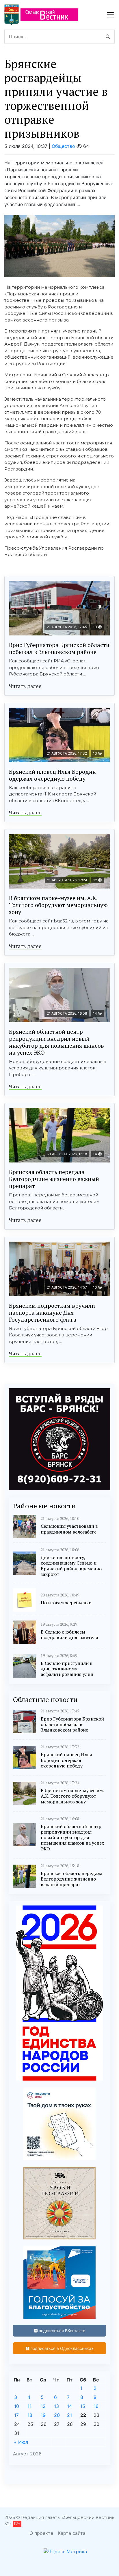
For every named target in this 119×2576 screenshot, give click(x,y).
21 (69, 2415)
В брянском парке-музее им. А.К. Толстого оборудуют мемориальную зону (58, 905)
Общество (63, 146)
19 (43, 2415)
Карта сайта (72, 2533)
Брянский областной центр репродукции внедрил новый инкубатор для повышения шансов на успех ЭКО (56, 1042)
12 (43, 2406)
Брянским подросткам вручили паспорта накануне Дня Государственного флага (52, 1312)
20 (57, 2415)
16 (96, 2406)
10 (17, 2406)
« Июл (21, 2442)
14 (69, 2406)
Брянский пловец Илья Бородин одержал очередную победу (52, 775)
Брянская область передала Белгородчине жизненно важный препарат (54, 1179)
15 (83, 2406)
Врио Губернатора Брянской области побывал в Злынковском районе (59, 648)
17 (16, 2415)
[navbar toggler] (110, 15)
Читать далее (25, 686)
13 (56, 2406)
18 (30, 2415)
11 (29, 2406)
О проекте (41, 2533)
